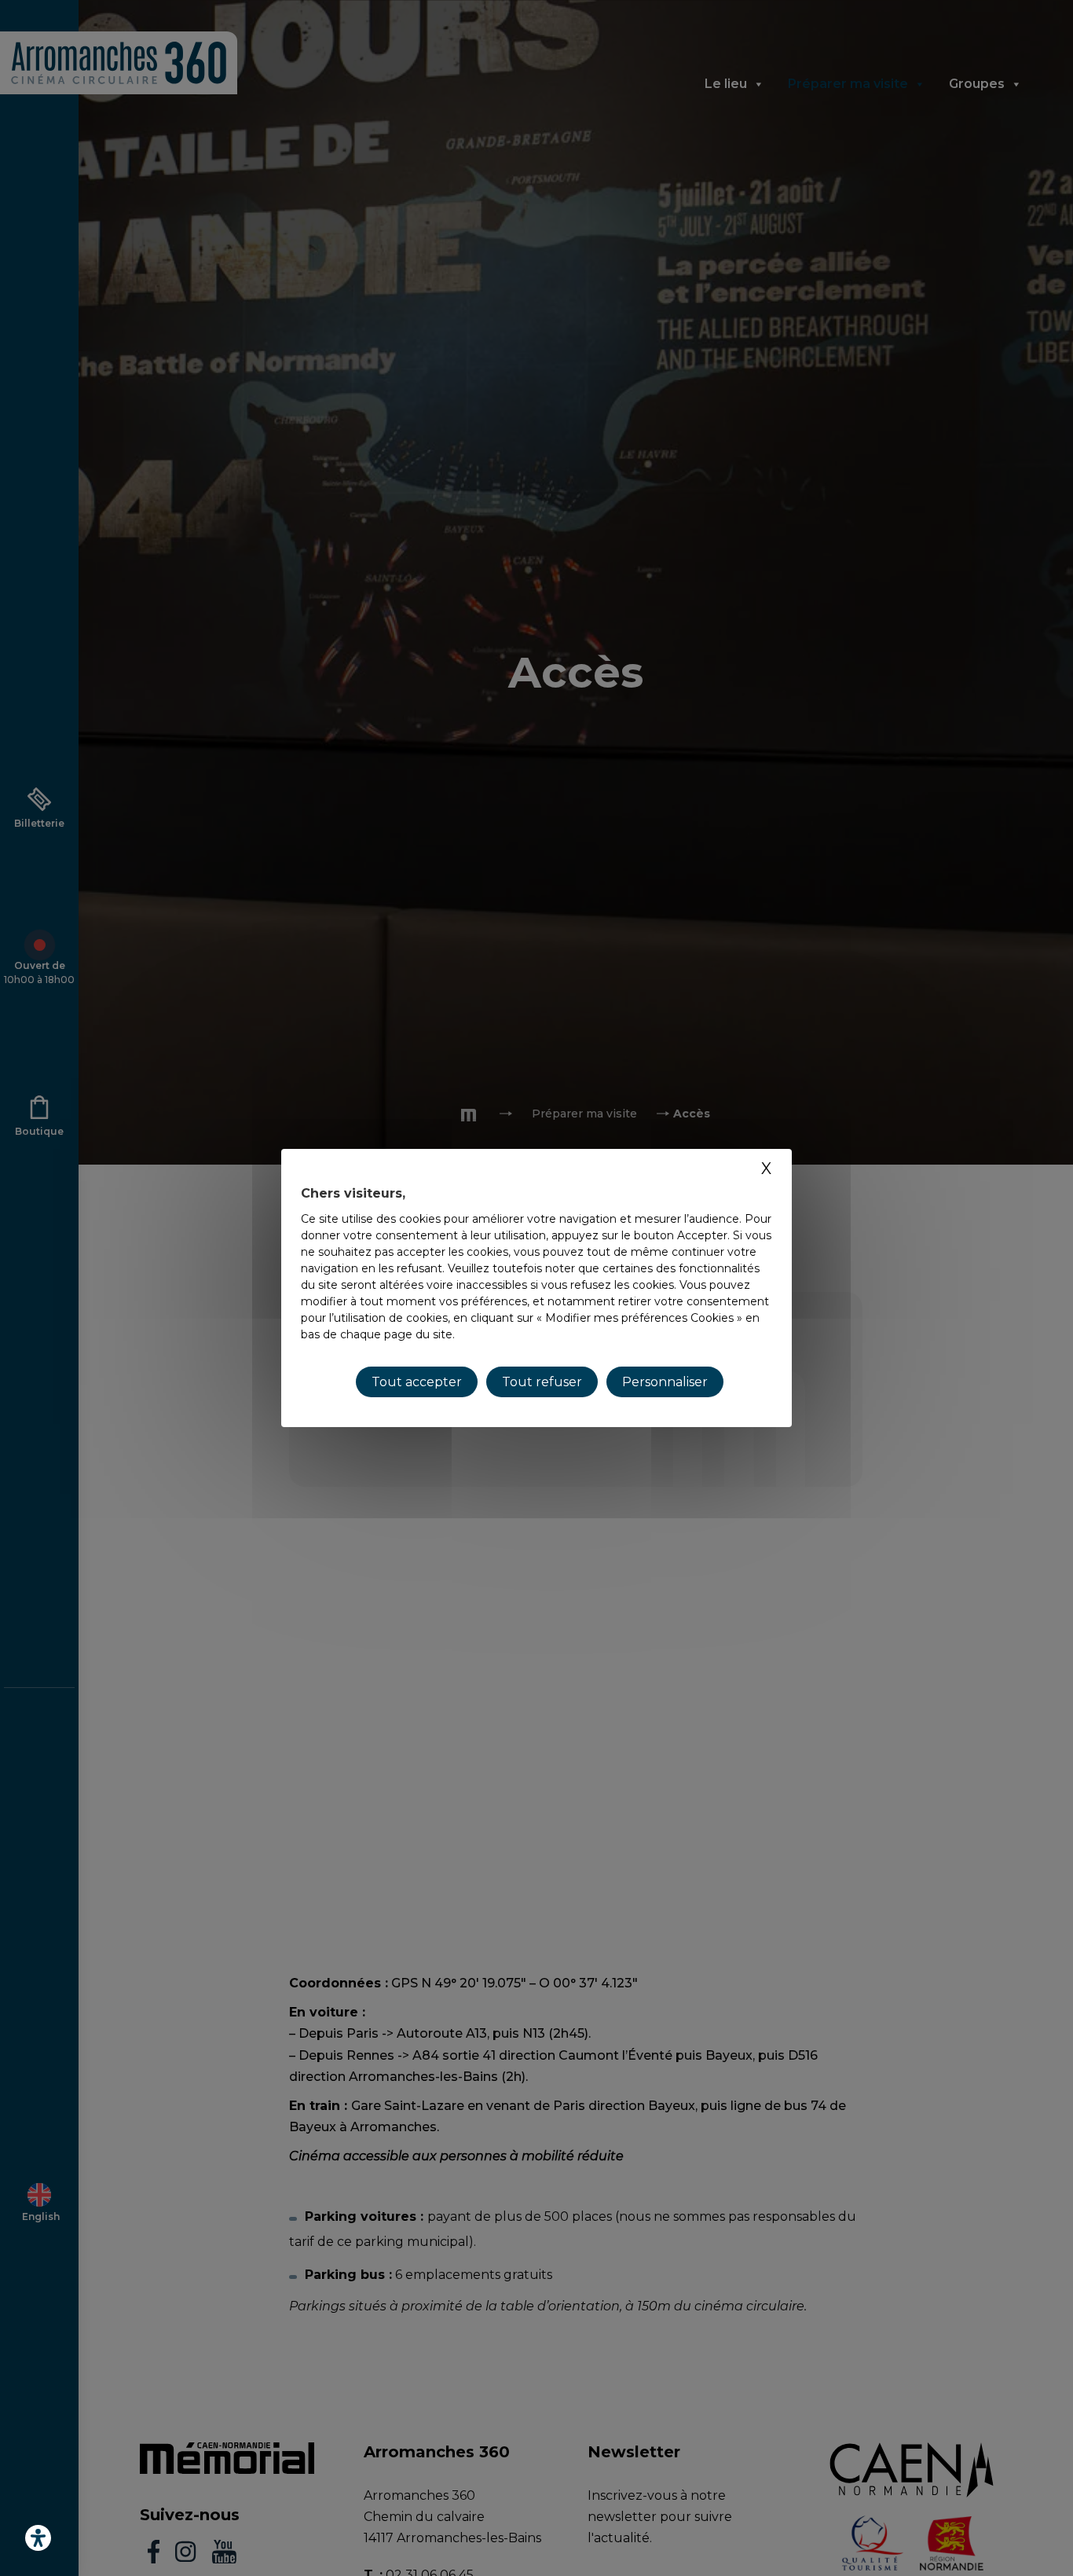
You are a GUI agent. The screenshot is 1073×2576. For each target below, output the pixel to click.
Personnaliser (665, 1382)
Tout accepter (417, 1382)
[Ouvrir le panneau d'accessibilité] (38, 2538)
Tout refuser (542, 1382)
